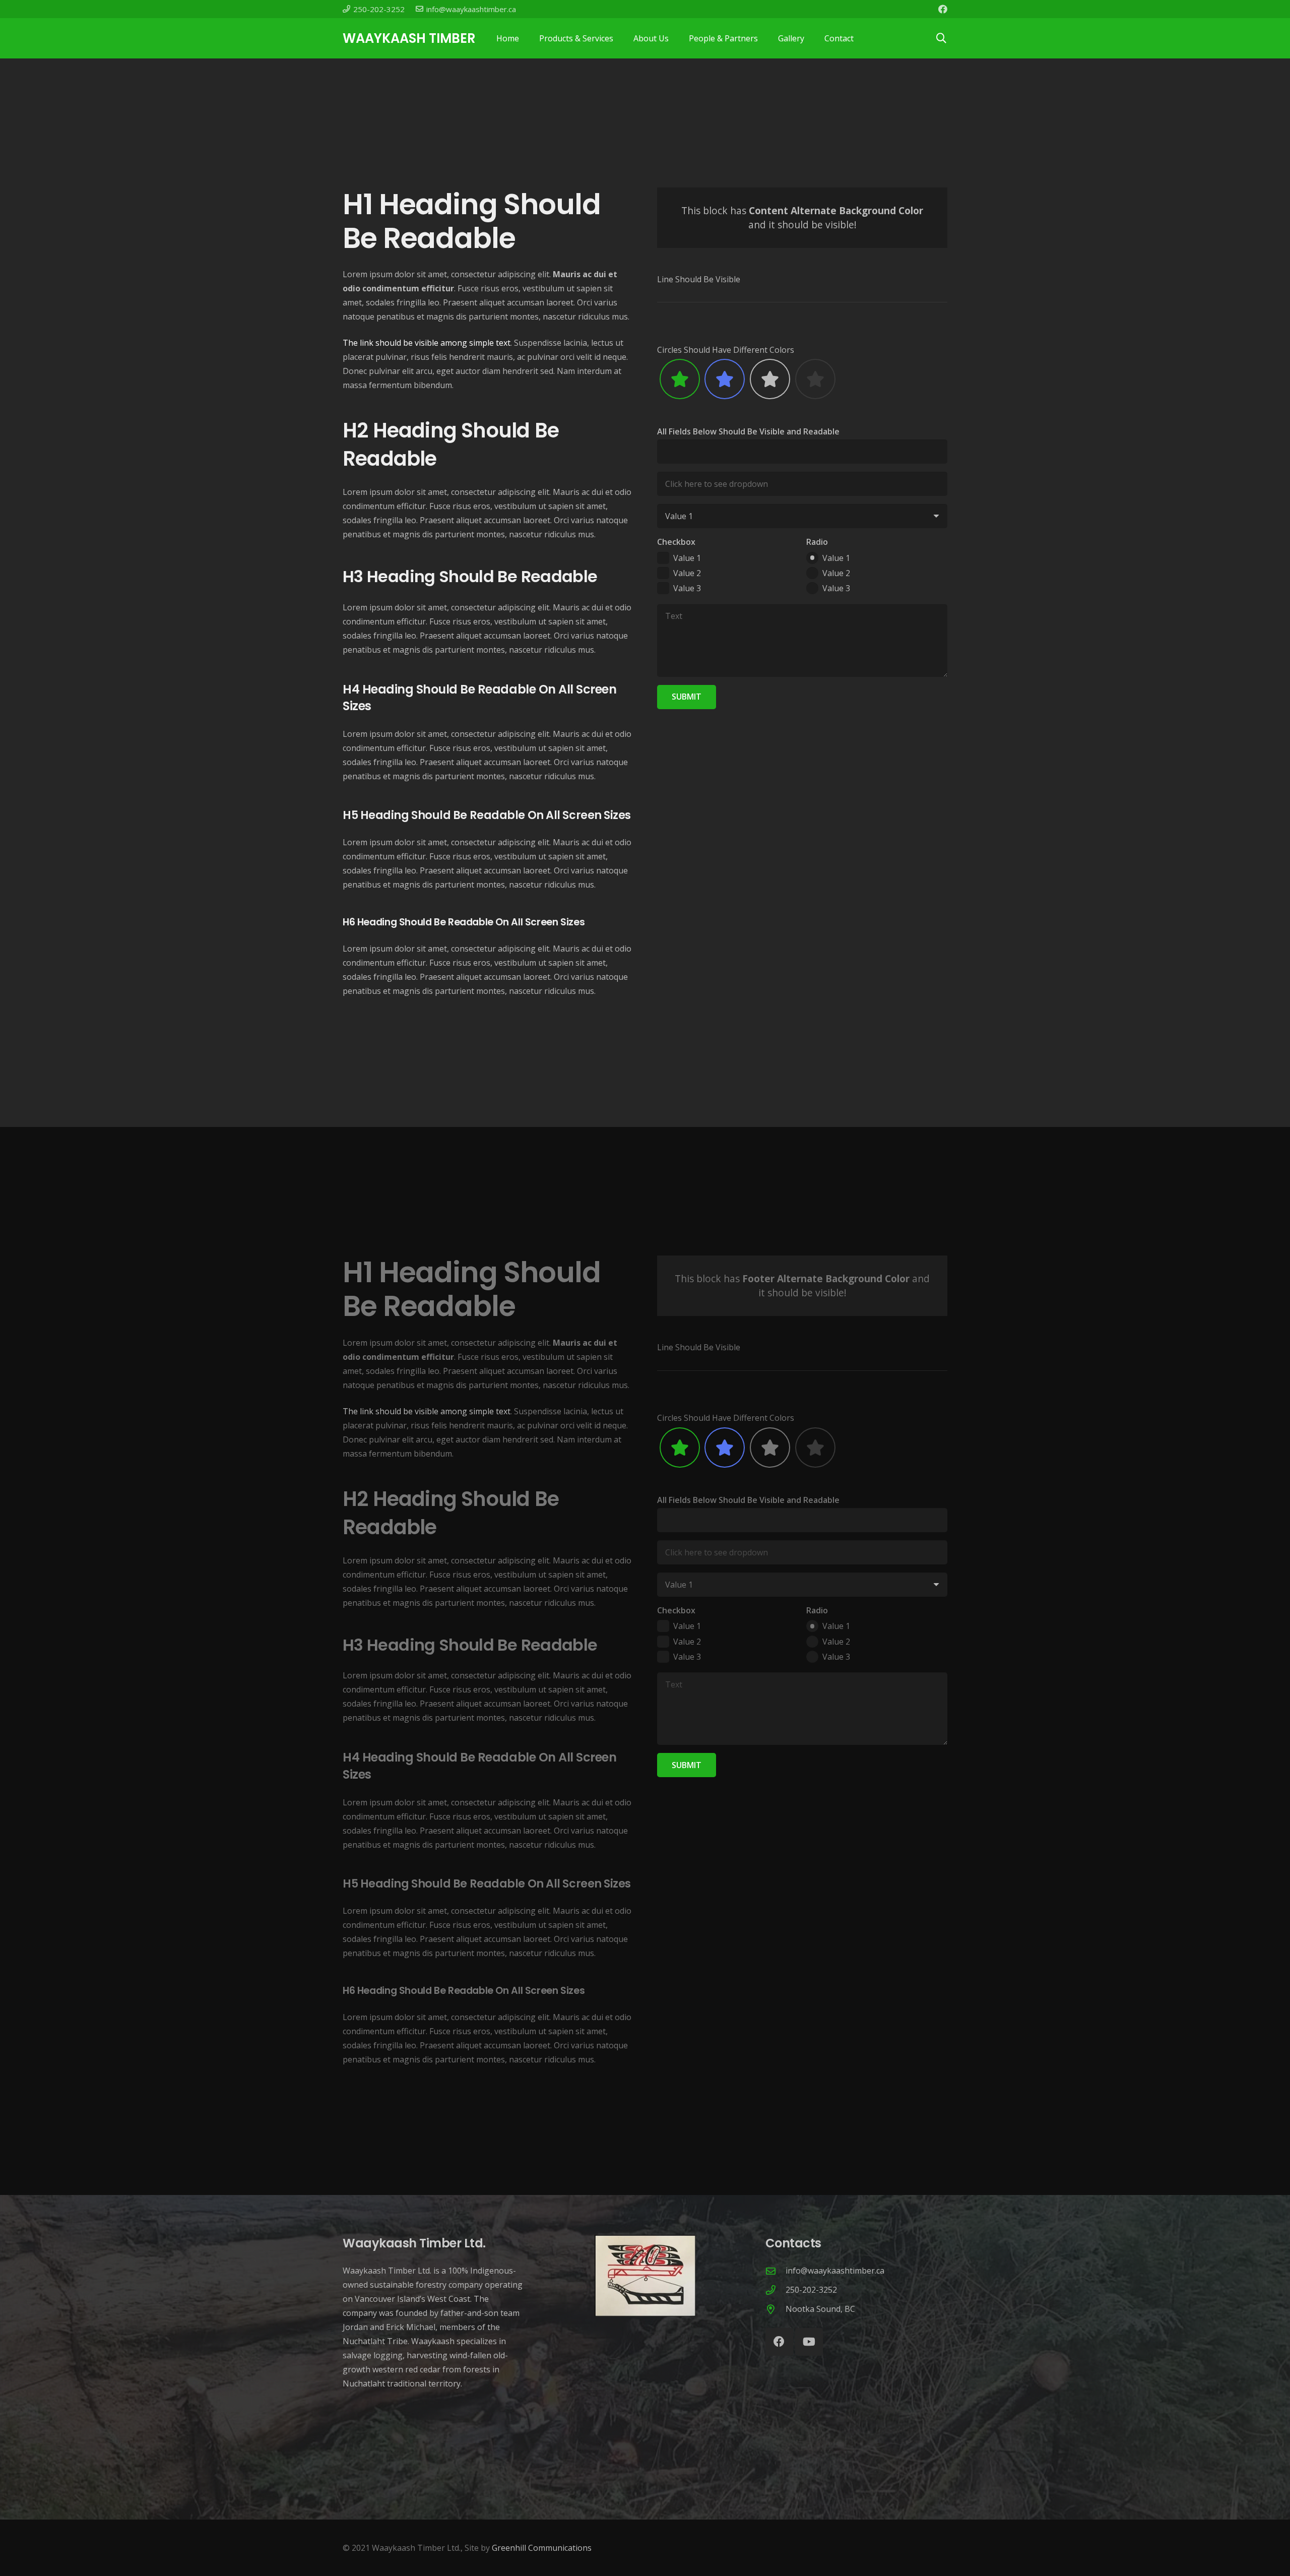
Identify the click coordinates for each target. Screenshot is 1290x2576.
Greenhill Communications (542, 2548)
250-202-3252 (811, 2290)
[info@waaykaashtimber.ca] (776, 2271)
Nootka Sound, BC (820, 2309)
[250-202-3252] (776, 2290)
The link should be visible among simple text (427, 343)
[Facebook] (943, 9)
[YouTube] (809, 2342)
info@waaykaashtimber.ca (835, 2271)
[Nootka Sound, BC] (776, 2309)
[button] (941, 38)
